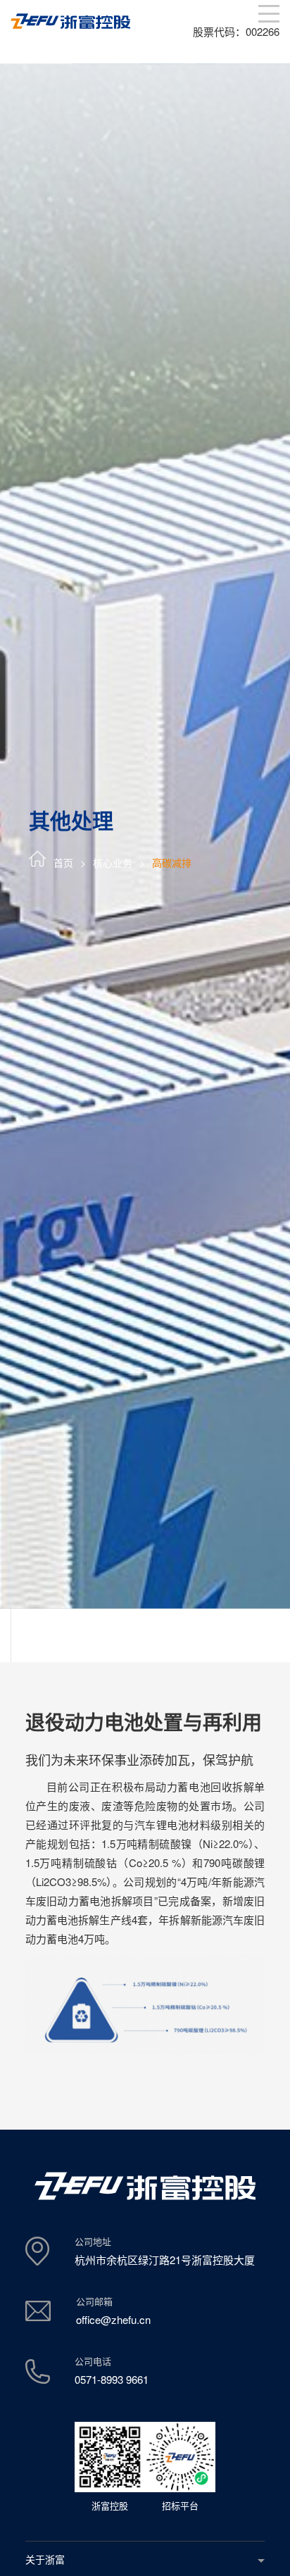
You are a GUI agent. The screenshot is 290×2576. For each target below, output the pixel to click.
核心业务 (113, 862)
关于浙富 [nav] (45, 2559)
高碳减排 (172, 862)
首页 (63, 862)
